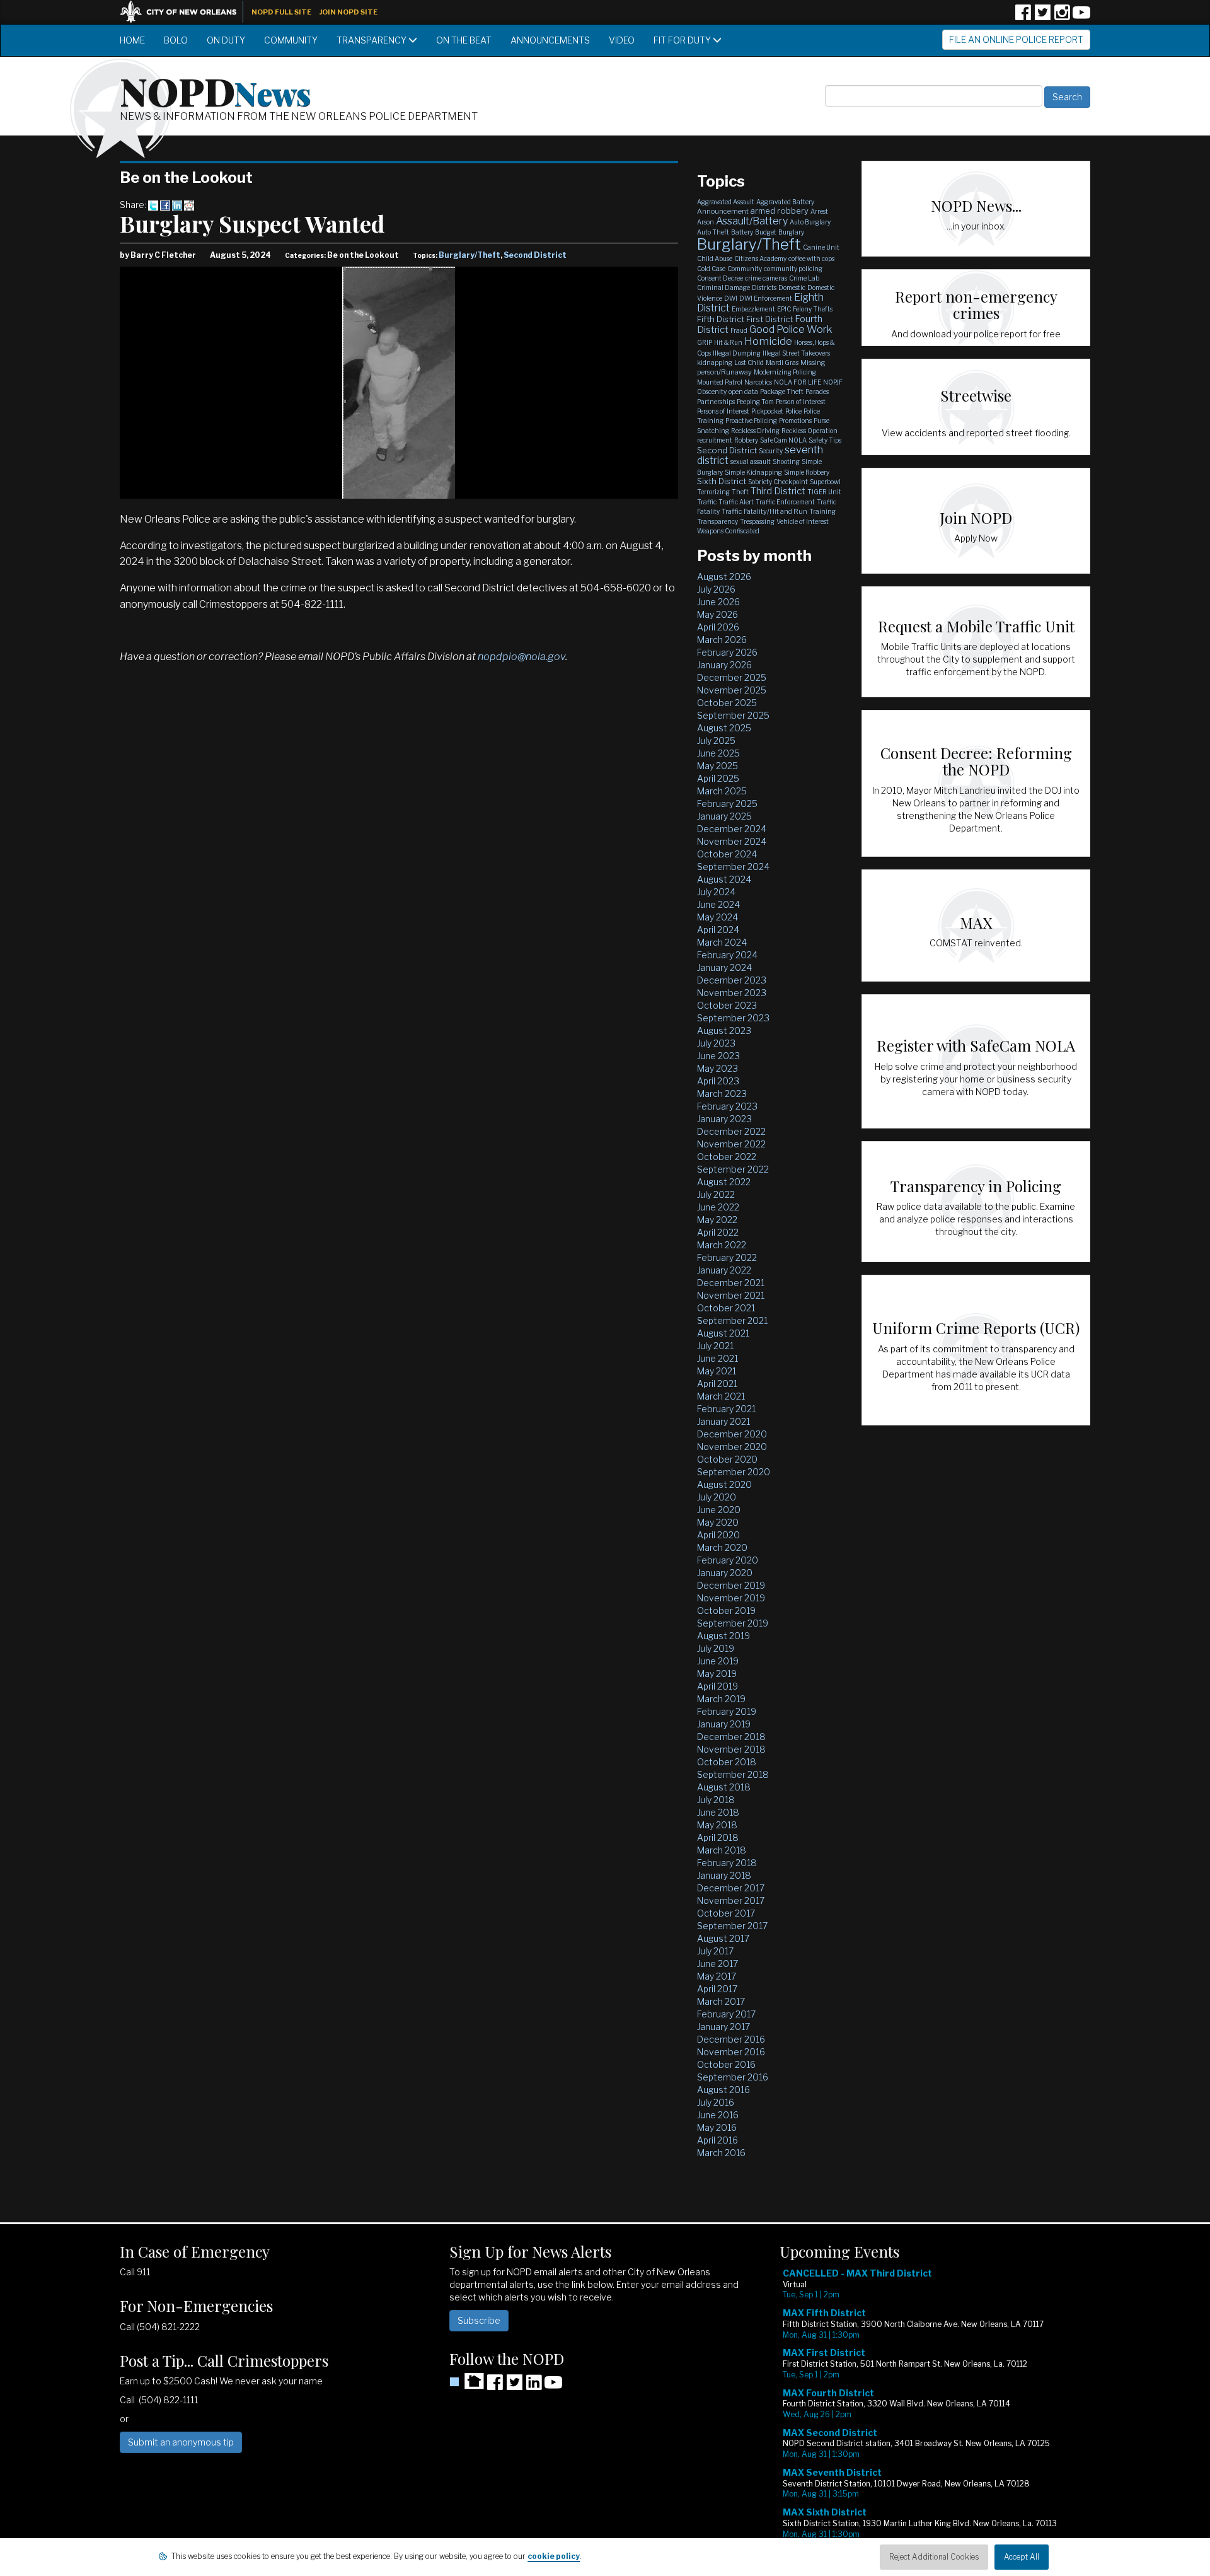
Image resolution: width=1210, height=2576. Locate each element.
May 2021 (717, 1371)
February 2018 (727, 1863)
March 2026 (722, 640)
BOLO (176, 40)
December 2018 (731, 1737)
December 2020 (732, 1434)
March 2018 (722, 1850)
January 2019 (724, 1724)
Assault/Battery (752, 221)
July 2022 (716, 1194)
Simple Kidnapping (753, 472)
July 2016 (716, 2102)
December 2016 (731, 2039)
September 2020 (734, 1472)
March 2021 (721, 1396)
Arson (706, 222)
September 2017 (732, 1926)
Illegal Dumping (737, 353)
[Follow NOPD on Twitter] (1042, 17)
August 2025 (724, 728)
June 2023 (718, 1056)
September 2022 (733, 1169)
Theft (740, 492)
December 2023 (732, 980)
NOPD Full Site (281, 12)
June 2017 (717, 1964)
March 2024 (722, 942)
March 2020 (722, 1547)
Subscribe (479, 2320)
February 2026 (727, 652)
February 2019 (727, 1711)
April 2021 (717, 1384)
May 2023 (717, 1068)
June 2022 (718, 1207)
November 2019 (731, 1598)
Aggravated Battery (785, 202)
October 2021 (726, 1308)
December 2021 (731, 1283)
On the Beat (464, 40)
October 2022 (727, 1157)
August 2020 (724, 1484)
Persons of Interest (723, 411)
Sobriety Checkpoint (778, 482)
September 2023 (733, 1018)
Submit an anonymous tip (181, 2442)
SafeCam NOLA (783, 440)
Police (793, 411)
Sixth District (722, 481)
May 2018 (717, 1825)
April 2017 (717, 1989)
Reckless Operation (810, 431)
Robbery (746, 440)
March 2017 (721, 2001)
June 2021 (717, 1358)
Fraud (739, 330)
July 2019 (716, 1648)
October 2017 (726, 1913)
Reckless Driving (755, 431)
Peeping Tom (755, 402)
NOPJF (833, 382)
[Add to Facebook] (165, 205)
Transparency (372, 40)
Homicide (768, 341)
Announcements (550, 40)
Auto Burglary (810, 222)
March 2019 (721, 1699)
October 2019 (726, 1610)
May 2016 (717, 2127)
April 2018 (718, 1837)
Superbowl (825, 482)
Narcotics (758, 382)
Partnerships (716, 402)
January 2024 (724, 967)
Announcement (723, 211)
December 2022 (731, 1131)
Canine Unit (821, 247)
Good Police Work (791, 329)
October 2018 (727, 1762)
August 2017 (723, 1938)
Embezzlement (753, 309)
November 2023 (732, 993)
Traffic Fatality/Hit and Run (764, 511)
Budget (766, 232)
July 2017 (715, 1951)
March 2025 (722, 791)
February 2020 (728, 1560)
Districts (764, 287)
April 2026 (718, 627)
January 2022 (724, 1270)
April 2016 (717, 2140)
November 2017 (731, 1900)
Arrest (819, 211)
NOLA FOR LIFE (798, 382)
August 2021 (723, 1333)
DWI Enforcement (766, 298)
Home (132, 40)
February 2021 (726, 1409)
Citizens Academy (760, 258)
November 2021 (731, 1295)
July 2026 (716, 589)
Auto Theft (713, 232)
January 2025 (724, 816)
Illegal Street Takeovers (796, 353)
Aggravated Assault (726, 202)
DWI (731, 298)
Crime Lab (804, 278)
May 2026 (717, 614)
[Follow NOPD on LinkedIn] (534, 2387)
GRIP (705, 342)
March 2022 (722, 1245)
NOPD (216, 90)
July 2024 (716, 892)
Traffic (707, 502)
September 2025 (733, 715)
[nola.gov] (185, 10)
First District (769, 319)
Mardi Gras (782, 363)
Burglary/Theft (470, 255)
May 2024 (717, 917)
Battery (742, 232)
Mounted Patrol (720, 382)
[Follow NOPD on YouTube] (1081, 17)
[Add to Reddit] (189, 205)
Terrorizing (713, 492)
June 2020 (719, 1510)
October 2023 (727, 1005)
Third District (778, 491)
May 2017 (717, 1976)
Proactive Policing (751, 421)
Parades (817, 392)
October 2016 (726, 2064)
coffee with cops (811, 258)
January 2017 (723, 2027)
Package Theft (782, 392)
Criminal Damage (723, 287)
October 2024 (727, 854)
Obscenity (712, 392)
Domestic (792, 287)
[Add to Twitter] (153, 205)
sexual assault (751, 461)
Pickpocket (767, 411)
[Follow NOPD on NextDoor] (467, 2381)
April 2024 (718, 930)
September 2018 (733, 1774)
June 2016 (718, 2115)
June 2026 (718, 602)
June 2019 (718, 1661)
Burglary (791, 232)
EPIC (784, 309)
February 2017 (726, 2014)
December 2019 (731, 1585)
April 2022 (718, 1232)
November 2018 (731, 1749)
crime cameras (766, 278)
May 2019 (717, 1674)
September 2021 (732, 1320)
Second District (535, 255)
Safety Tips (825, 440)
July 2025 (716, 740)
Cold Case (711, 269)
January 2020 (725, 1573)
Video (622, 40)
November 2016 (731, 2052)
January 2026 (724, 665)
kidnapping (715, 363)
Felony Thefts (813, 309)
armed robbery (780, 211)
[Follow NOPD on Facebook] (1023, 17)
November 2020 (732, 1447)
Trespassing (757, 521)
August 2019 (723, 1636)
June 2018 (718, 1812)
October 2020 (727, 1459)
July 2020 (717, 1497)
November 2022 (731, 1144)
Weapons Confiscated (728, 531)
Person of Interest (801, 402)
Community (291, 40)
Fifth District (721, 319)
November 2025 (732, 690)
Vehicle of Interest (803, 521)
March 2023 (722, 1094)
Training (822, 511)
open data (743, 392)
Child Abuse (715, 258)
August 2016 (723, 2090)
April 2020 (718, 1535)
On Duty (226, 40)
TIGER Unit (824, 492)
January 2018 (724, 1875)
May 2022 (717, 1220)
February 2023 (727, 1106)
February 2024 (727, 955)
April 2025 (718, 778)
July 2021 (715, 1346)
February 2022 (727, 1257)
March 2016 (721, 2153)
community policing (793, 269)
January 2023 (724, 1119)
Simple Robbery (807, 472)
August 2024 (724, 879)
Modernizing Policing (785, 372)
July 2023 (716, 1043)
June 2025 (718, 753)
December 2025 (732, 677)
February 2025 (727, 804)
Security (771, 451)
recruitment (715, 440)
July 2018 (716, 1800)
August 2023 (724, 1030)
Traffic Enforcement (785, 502)
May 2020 (718, 1522)
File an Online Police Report (1016, 39)
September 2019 (733, 1623)
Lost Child (749, 363)
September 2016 (733, 2077)
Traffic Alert (736, 502)
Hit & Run (728, 342)
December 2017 (731, 1888)
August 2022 (724, 1182)
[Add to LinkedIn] (177, 205)
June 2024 (718, 904)
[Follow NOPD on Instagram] (1062, 17)
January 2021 (723, 1421)
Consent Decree (720, 278)
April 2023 (718, 1081)
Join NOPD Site (349, 12)
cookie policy (554, 2556)
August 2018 (724, 1787)
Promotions (795, 421)
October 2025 (727, 703)
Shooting (786, 461)
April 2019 (717, 1686)
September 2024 (733, 867)
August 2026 (724, 577)
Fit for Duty (683, 40)
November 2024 (732, 841)
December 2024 (732, 829)
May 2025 (717, 766)
